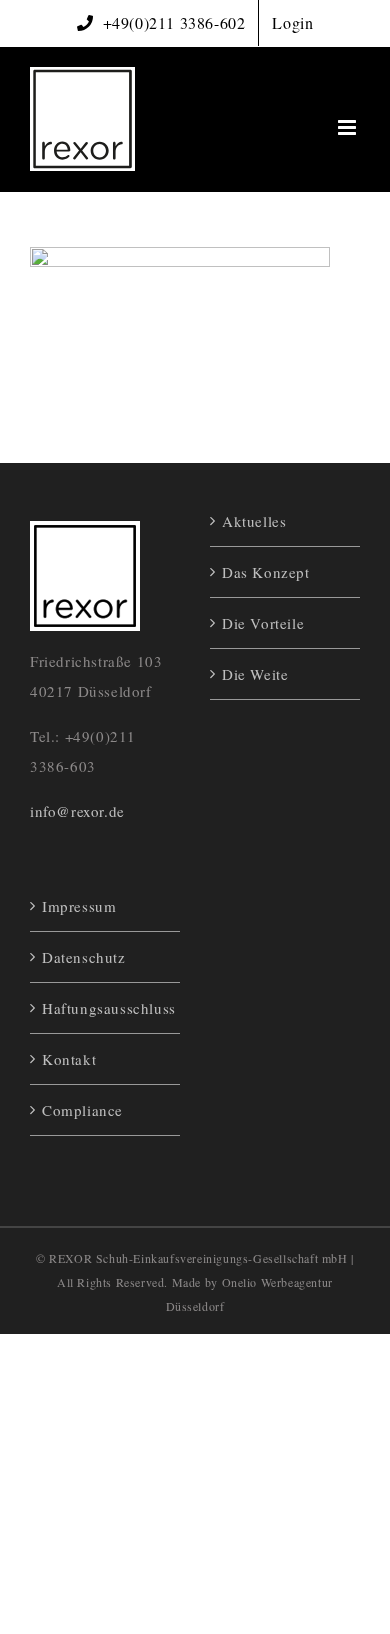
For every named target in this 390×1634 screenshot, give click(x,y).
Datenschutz (84, 957)
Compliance (82, 1110)
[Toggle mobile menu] (349, 127)
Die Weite (255, 674)
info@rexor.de (77, 811)
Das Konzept (266, 572)
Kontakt (69, 1059)
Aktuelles (254, 521)
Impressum (79, 906)
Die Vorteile (263, 623)
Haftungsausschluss (106, 1008)
